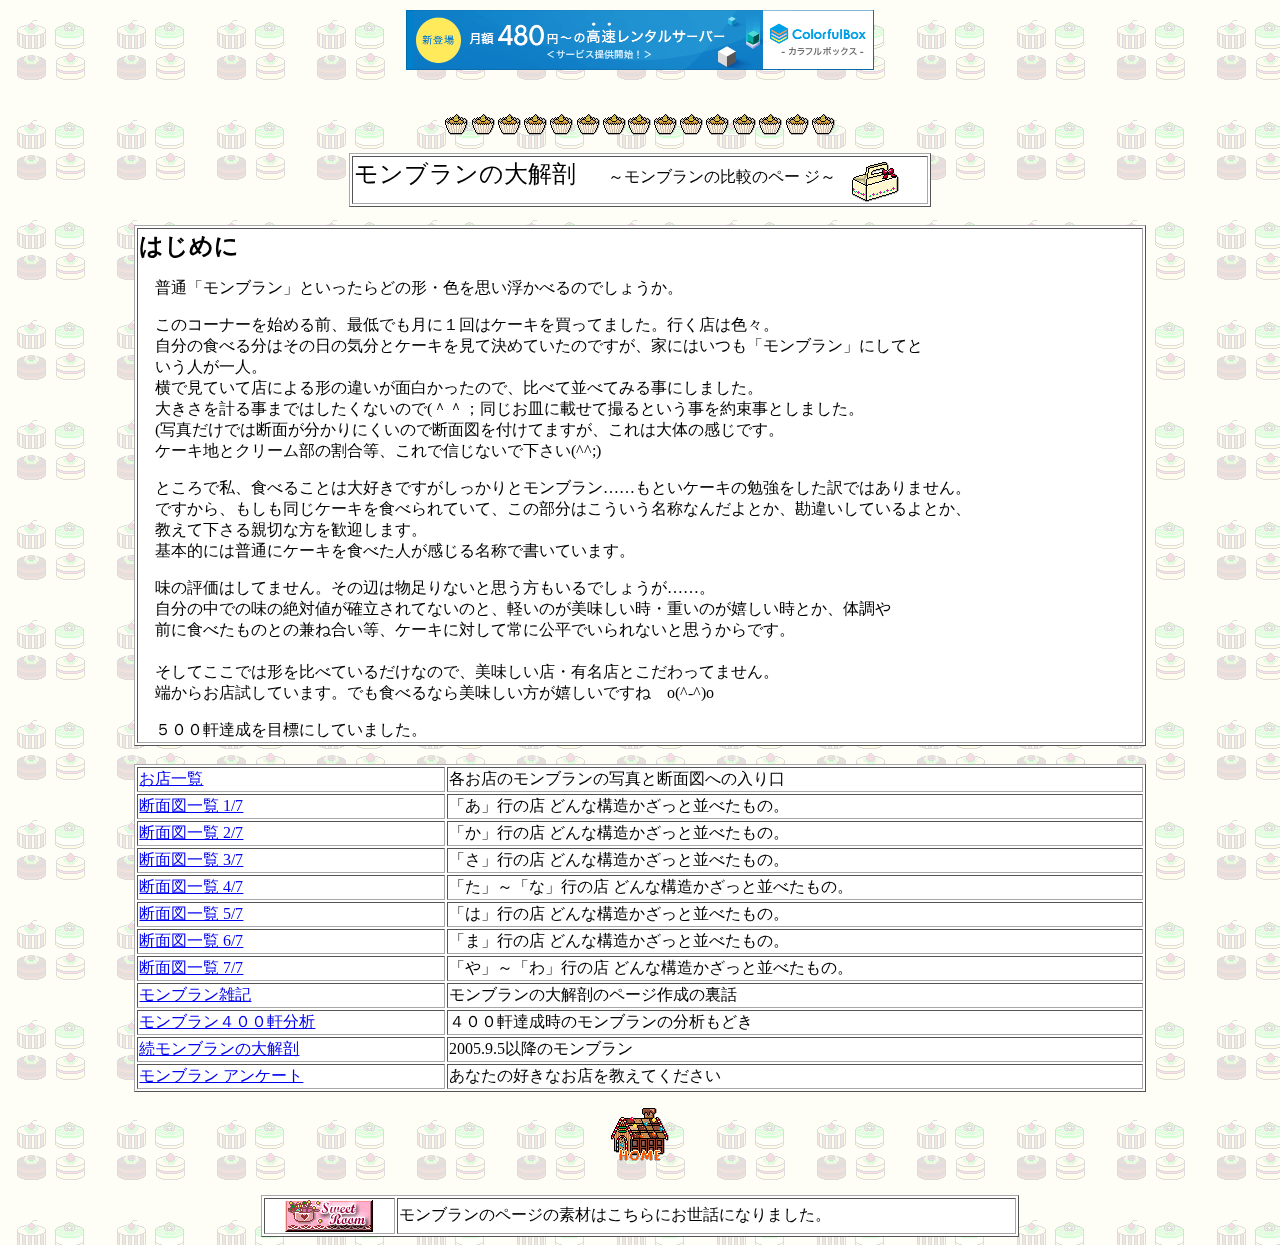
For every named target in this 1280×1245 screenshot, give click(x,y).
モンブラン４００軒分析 (227, 1021)
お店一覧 (171, 778)
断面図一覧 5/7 (191, 913)
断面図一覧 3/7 (191, 859)
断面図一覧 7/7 (191, 967)
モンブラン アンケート (221, 1075)
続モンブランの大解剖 (219, 1048)
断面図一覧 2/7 (191, 832)
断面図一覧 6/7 (191, 940)
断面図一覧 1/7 (191, 805)
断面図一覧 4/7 (191, 886)
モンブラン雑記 (195, 994)
